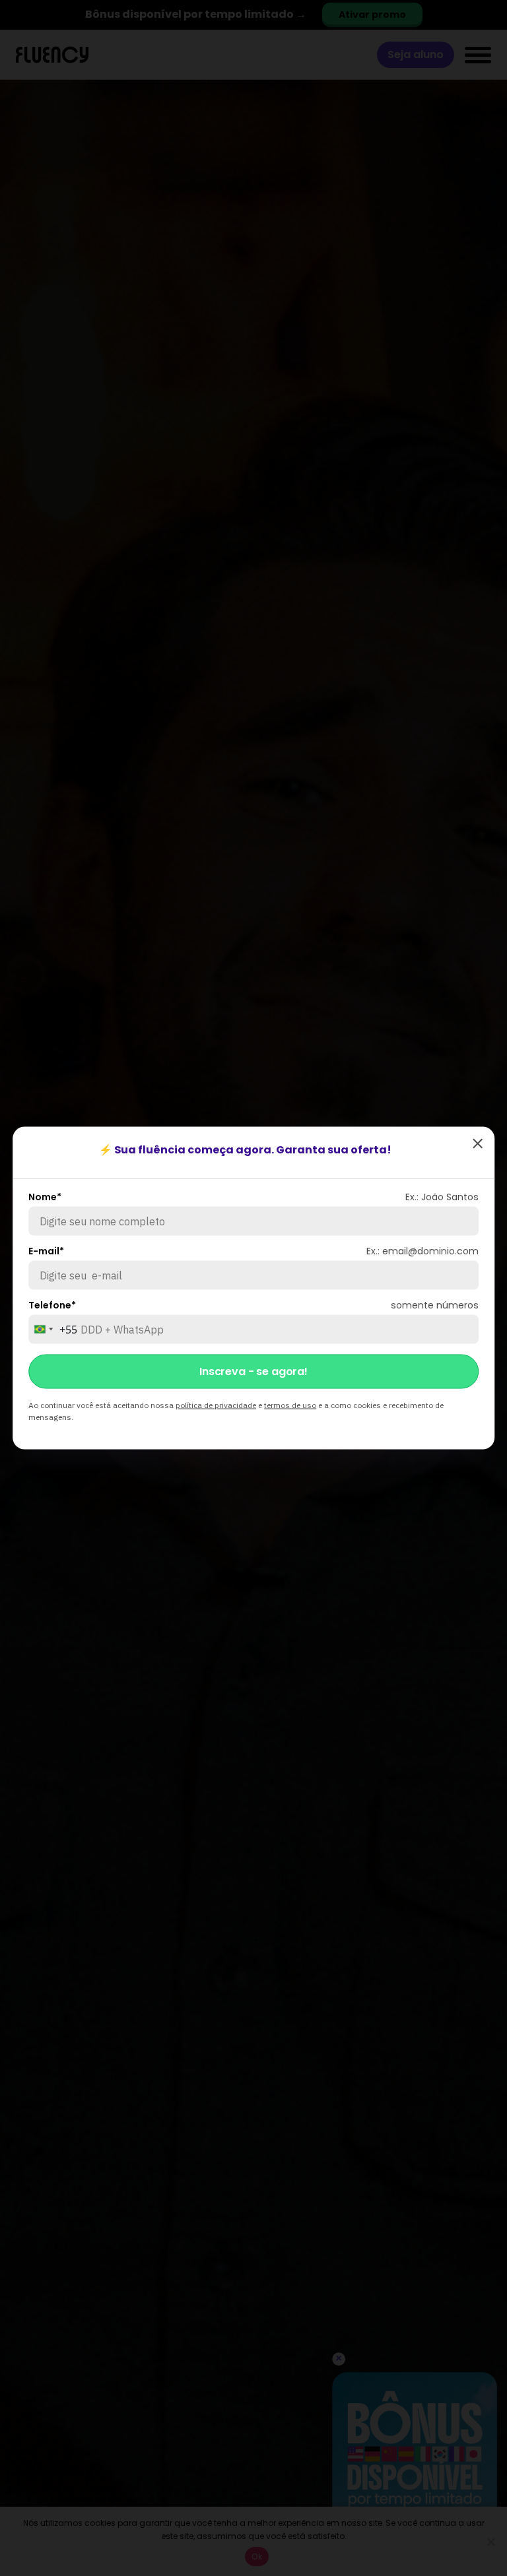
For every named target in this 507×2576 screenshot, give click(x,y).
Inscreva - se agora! (253, 1371)
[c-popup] (478, 1143)
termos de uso (290, 1405)
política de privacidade (216, 1405)
